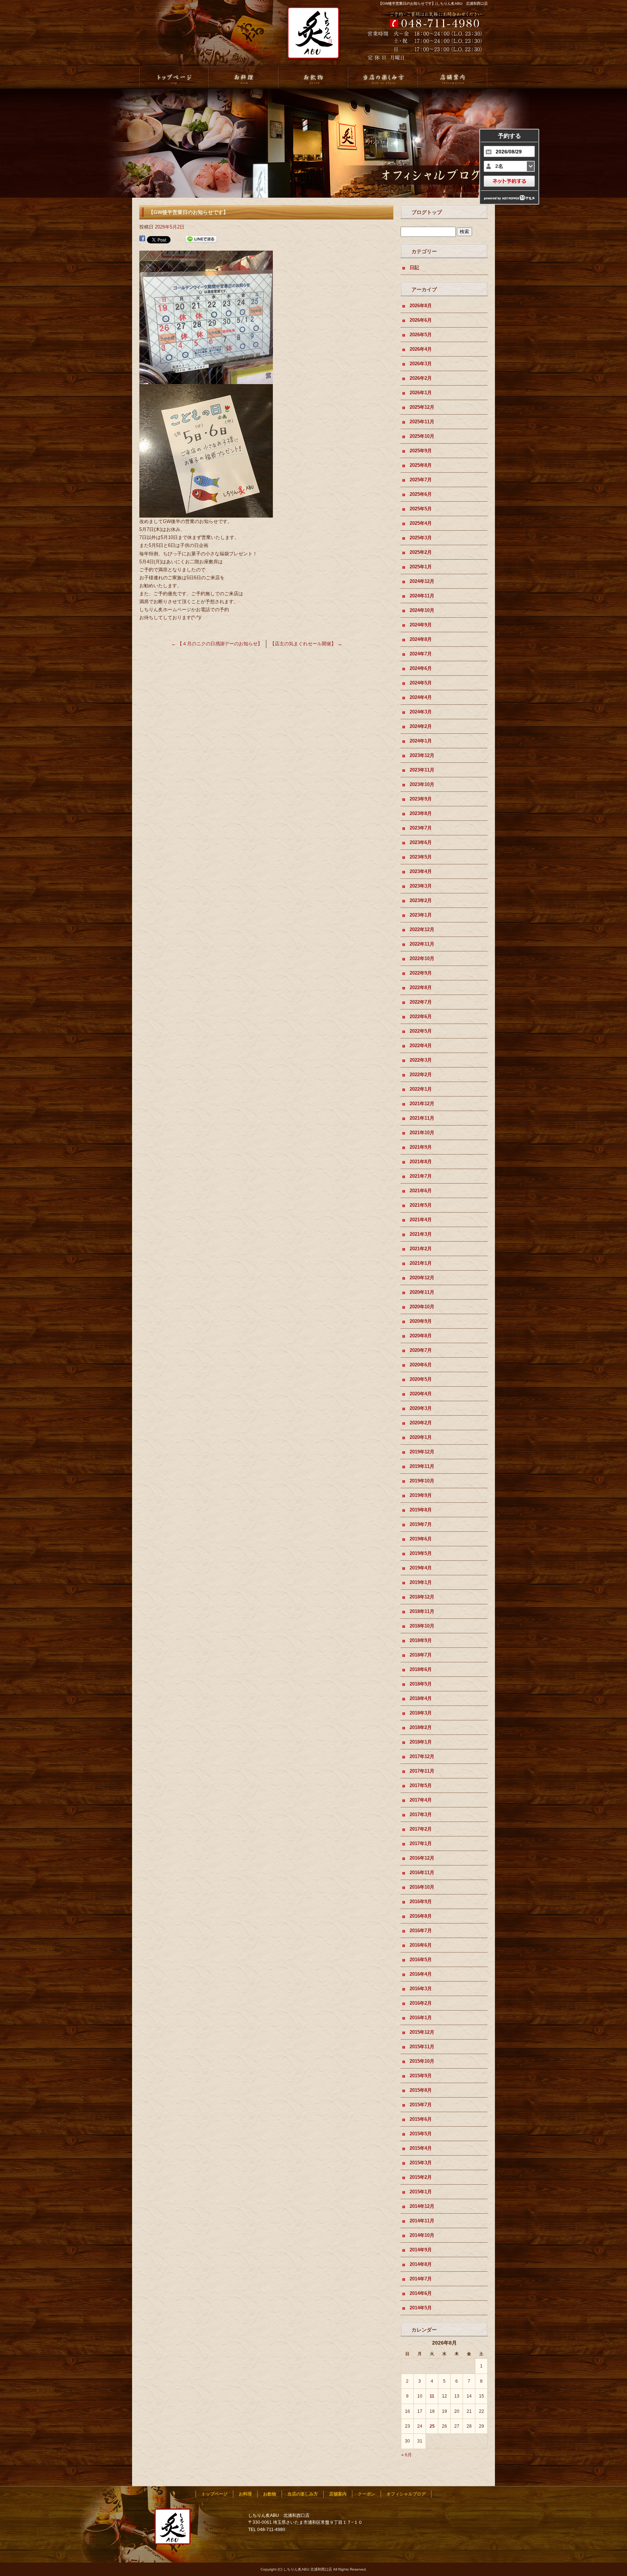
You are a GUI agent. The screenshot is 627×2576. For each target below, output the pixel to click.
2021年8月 (421, 1162)
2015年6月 (421, 2119)
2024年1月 (421, 741)
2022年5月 (421, 1031)
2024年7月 (421, 654)
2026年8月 (421, 306)
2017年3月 (421, 1814)
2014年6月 (421, 2293)
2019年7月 (421, 1524)
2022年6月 (421, 1017)
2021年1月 (421, 1263)
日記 (414, 268)
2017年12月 (422, 1756)
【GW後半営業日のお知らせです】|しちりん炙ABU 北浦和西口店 (433, 3)
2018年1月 (421, 1742)
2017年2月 (421, 1829)
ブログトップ (427, 212)
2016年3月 (421, 1989)
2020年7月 (421, 1350)
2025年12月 (422, 407)
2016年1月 (421, 2018)
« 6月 (407, 2455)
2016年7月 (421, 1931)
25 (432, 2426)
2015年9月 (421, 2076)
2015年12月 (422, 2032)
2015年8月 (421, 2090)
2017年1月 (421, 1843)
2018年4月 (421, 1698)
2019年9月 (421, 1495)
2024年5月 (421, 683)
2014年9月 (421, 2250)
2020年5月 (421, 1379)
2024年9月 (421, 625)
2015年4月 (421, 2148)
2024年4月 (421, 697)
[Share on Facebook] (142, 239)
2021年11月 (422, 1118)
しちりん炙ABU (311, 37)
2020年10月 (422, 1307)
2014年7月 (421, 2279)
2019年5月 (421, 1553)
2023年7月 (421, 828)
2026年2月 (421, 378)
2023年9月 (421, 799)
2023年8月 (421, 813)
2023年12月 (422, 755)
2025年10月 (422, 436)
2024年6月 (421, 668)
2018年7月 (421, 1655)
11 (432, 2396)
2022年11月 (422, 944)
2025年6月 (421, 494)
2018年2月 (421, 1727)
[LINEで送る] (201, 239)
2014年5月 (421, 2308)
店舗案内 (453, 78)
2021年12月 (422, 1104)
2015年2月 (421, 2177)
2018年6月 (421, 1669)
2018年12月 (422, 1597)
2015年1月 (421, 2192)
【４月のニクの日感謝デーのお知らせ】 (217, 644)
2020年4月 (421, 1394)
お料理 (244, 78)
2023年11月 (422, 770)
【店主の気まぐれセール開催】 (306, 644)
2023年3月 (421, 886)
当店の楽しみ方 (383, 78)
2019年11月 (422, 1466)
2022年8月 (421, 987)
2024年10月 (422, 610)
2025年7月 (421, 480)
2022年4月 (421, 1046)
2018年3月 (421, 1713)
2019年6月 (421, 1539)
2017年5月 (421, 1785)
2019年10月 (422, 1481)
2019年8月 (421, 1510)
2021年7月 (421, 1176)
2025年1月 (421, 567)
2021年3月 (421, 1234)
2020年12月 (422, 1278)
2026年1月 (421, 393)
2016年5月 (421, 1960)
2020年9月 (421, 1321)
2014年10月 (422, 2235)
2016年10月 (422, 1887)
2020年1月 (421, 1437)
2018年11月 (422, 1611)
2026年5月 (421, 335)
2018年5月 (421, 1684)
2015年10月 (422, 2061)
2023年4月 (421, 871)
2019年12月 (422, 1452)
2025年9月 (421, 451)
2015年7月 (421, 2105)
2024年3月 (421, 712)
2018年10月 (422, 1626)
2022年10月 (422, 958)
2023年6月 (421, 842)
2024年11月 (422, 596)
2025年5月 (421, 509)
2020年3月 (421, 1408)
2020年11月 (422, 1292)
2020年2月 (421, 1423)
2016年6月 (421, 1945)
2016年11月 (422, 1873)
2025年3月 (421, 538)
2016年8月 (421, 1916)
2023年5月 (421, 857)
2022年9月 (421, 973)
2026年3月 (421, 364)
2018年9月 (421, 1640)
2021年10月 (422, 1133)
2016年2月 (421, 2003)
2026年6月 (421, 320)
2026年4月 (421, 349)
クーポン (366, 2494)
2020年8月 (421, 1336)
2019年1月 (421, 1582)
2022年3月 (421, 1060)
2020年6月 (421, 1365)
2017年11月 (422, 1771)
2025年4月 (421, 523)
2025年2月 (421, 552)
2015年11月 (422, 2047)
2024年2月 (421, 726)
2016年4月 (421, 1974)
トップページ (174, 78)
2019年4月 (421, 1568)
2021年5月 (421, 1205)
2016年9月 (421, 1902)
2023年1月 (421, 915)
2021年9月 (421, 1147)
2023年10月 (422, 784)
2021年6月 (421, 1191)
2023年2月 (421, 900)
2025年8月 (421, 465)
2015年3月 (421, 2163)
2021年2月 (421, 1249)
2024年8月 (421, 639)
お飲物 (313, 78)
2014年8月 (421, 2264)
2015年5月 (421, 2134)
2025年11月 (422, 422)
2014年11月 (422, 2221)
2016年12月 (422, 1858)
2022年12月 (422, 929)
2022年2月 (421, 1075)
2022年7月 (421, 1002)
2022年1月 (421, 1089)
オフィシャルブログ (406, 2494)
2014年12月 (422, 2206)
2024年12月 (422, 581)
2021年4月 (421, 1220)
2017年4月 (421, 1800)
